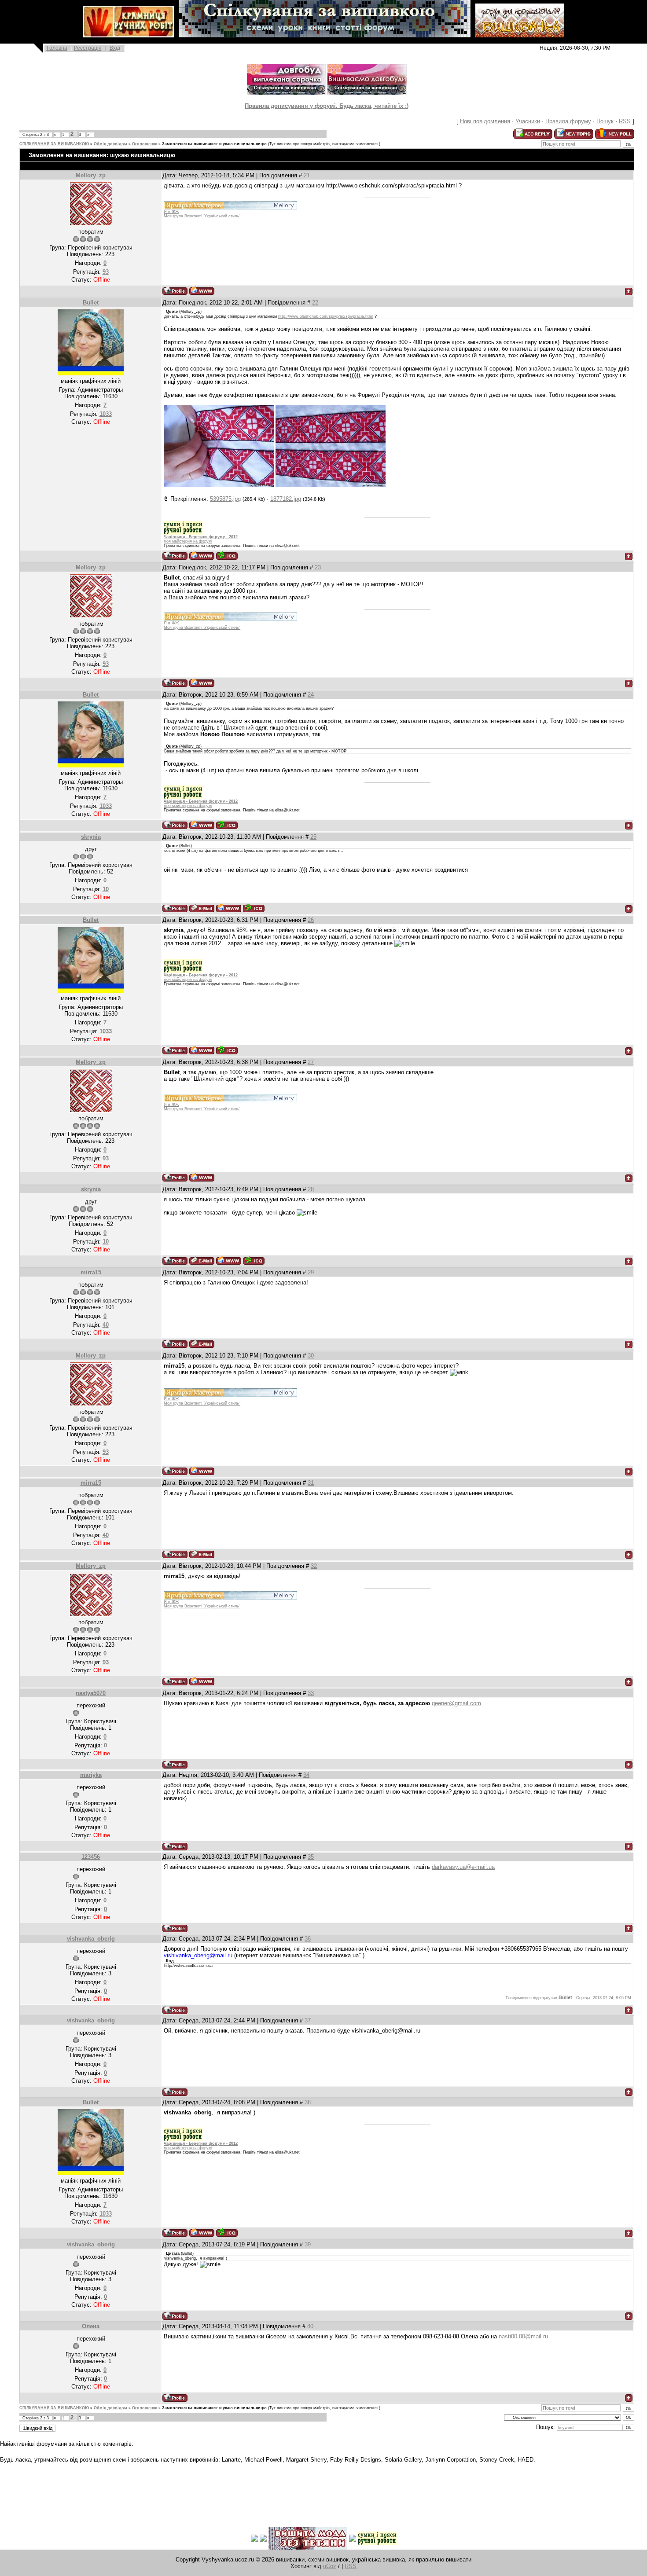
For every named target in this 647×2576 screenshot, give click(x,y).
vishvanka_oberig (91, 1939)
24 (311, 695)
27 (311, 1062)
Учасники (528, 121)
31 (311, 1483)
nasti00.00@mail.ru (523, 2336)
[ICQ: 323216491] (254, 908)
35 (311, 1857)
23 (318, 567)
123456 (91, 1857)
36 (308, 1939)
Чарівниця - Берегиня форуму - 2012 (201, 537)
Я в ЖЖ (171, 212)
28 (311, 1189)
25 (313, 837)
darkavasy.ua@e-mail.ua (463, 1867)
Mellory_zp (91, 175)
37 (308, 2020)
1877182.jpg (286, 499)
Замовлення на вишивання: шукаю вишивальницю (214, 144)
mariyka (91, 1775)
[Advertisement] (160, 2488)
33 (311, 1693)
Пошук (605, 121)
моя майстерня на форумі (188, 541)
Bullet (91, 303)
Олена (91, 2326)
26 (311, 920)
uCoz (330, 2566)
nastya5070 (91, 1693)
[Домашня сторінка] (202, 291)
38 (308, 2102)
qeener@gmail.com (456, 1703)
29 (311, 1272)
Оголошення (145, 144)
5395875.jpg (225, 499)
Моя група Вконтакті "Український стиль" (202, 216)
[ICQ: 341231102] (227, 556)
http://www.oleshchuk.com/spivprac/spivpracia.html (326, 316)
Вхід (115, 48)
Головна (57, 48)
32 (314, 1566)
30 (311, 1356)
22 (315, 303)
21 (307, 175)
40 (310, 2326)
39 (308, 2244)
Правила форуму (568, 121)
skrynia (91, 837)
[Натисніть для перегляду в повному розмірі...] (219, 485)
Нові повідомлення (485, 121)
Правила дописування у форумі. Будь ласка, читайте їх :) (327, 106)
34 (306, 1775)
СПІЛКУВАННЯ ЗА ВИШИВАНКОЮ (54, 144)
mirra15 (91, 1272)
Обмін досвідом (110, 144)
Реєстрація (88, 48)
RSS (625, 121)
